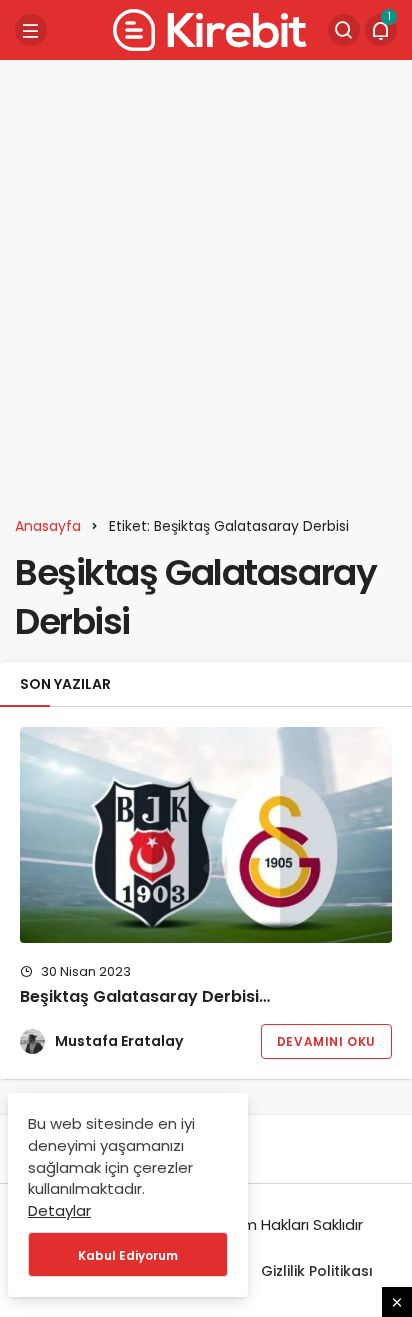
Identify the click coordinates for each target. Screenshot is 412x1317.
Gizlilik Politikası (317, 1271)
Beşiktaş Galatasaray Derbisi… (145, 997)
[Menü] (31, 30)
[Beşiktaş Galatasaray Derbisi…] (206, 835)
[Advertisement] (206, 281)
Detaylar (59, 1210)
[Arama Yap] (344, 30)
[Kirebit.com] (206, 28)
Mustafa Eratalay (119, 1041)
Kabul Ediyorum (128, 1255)
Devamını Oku (326, 1041)
